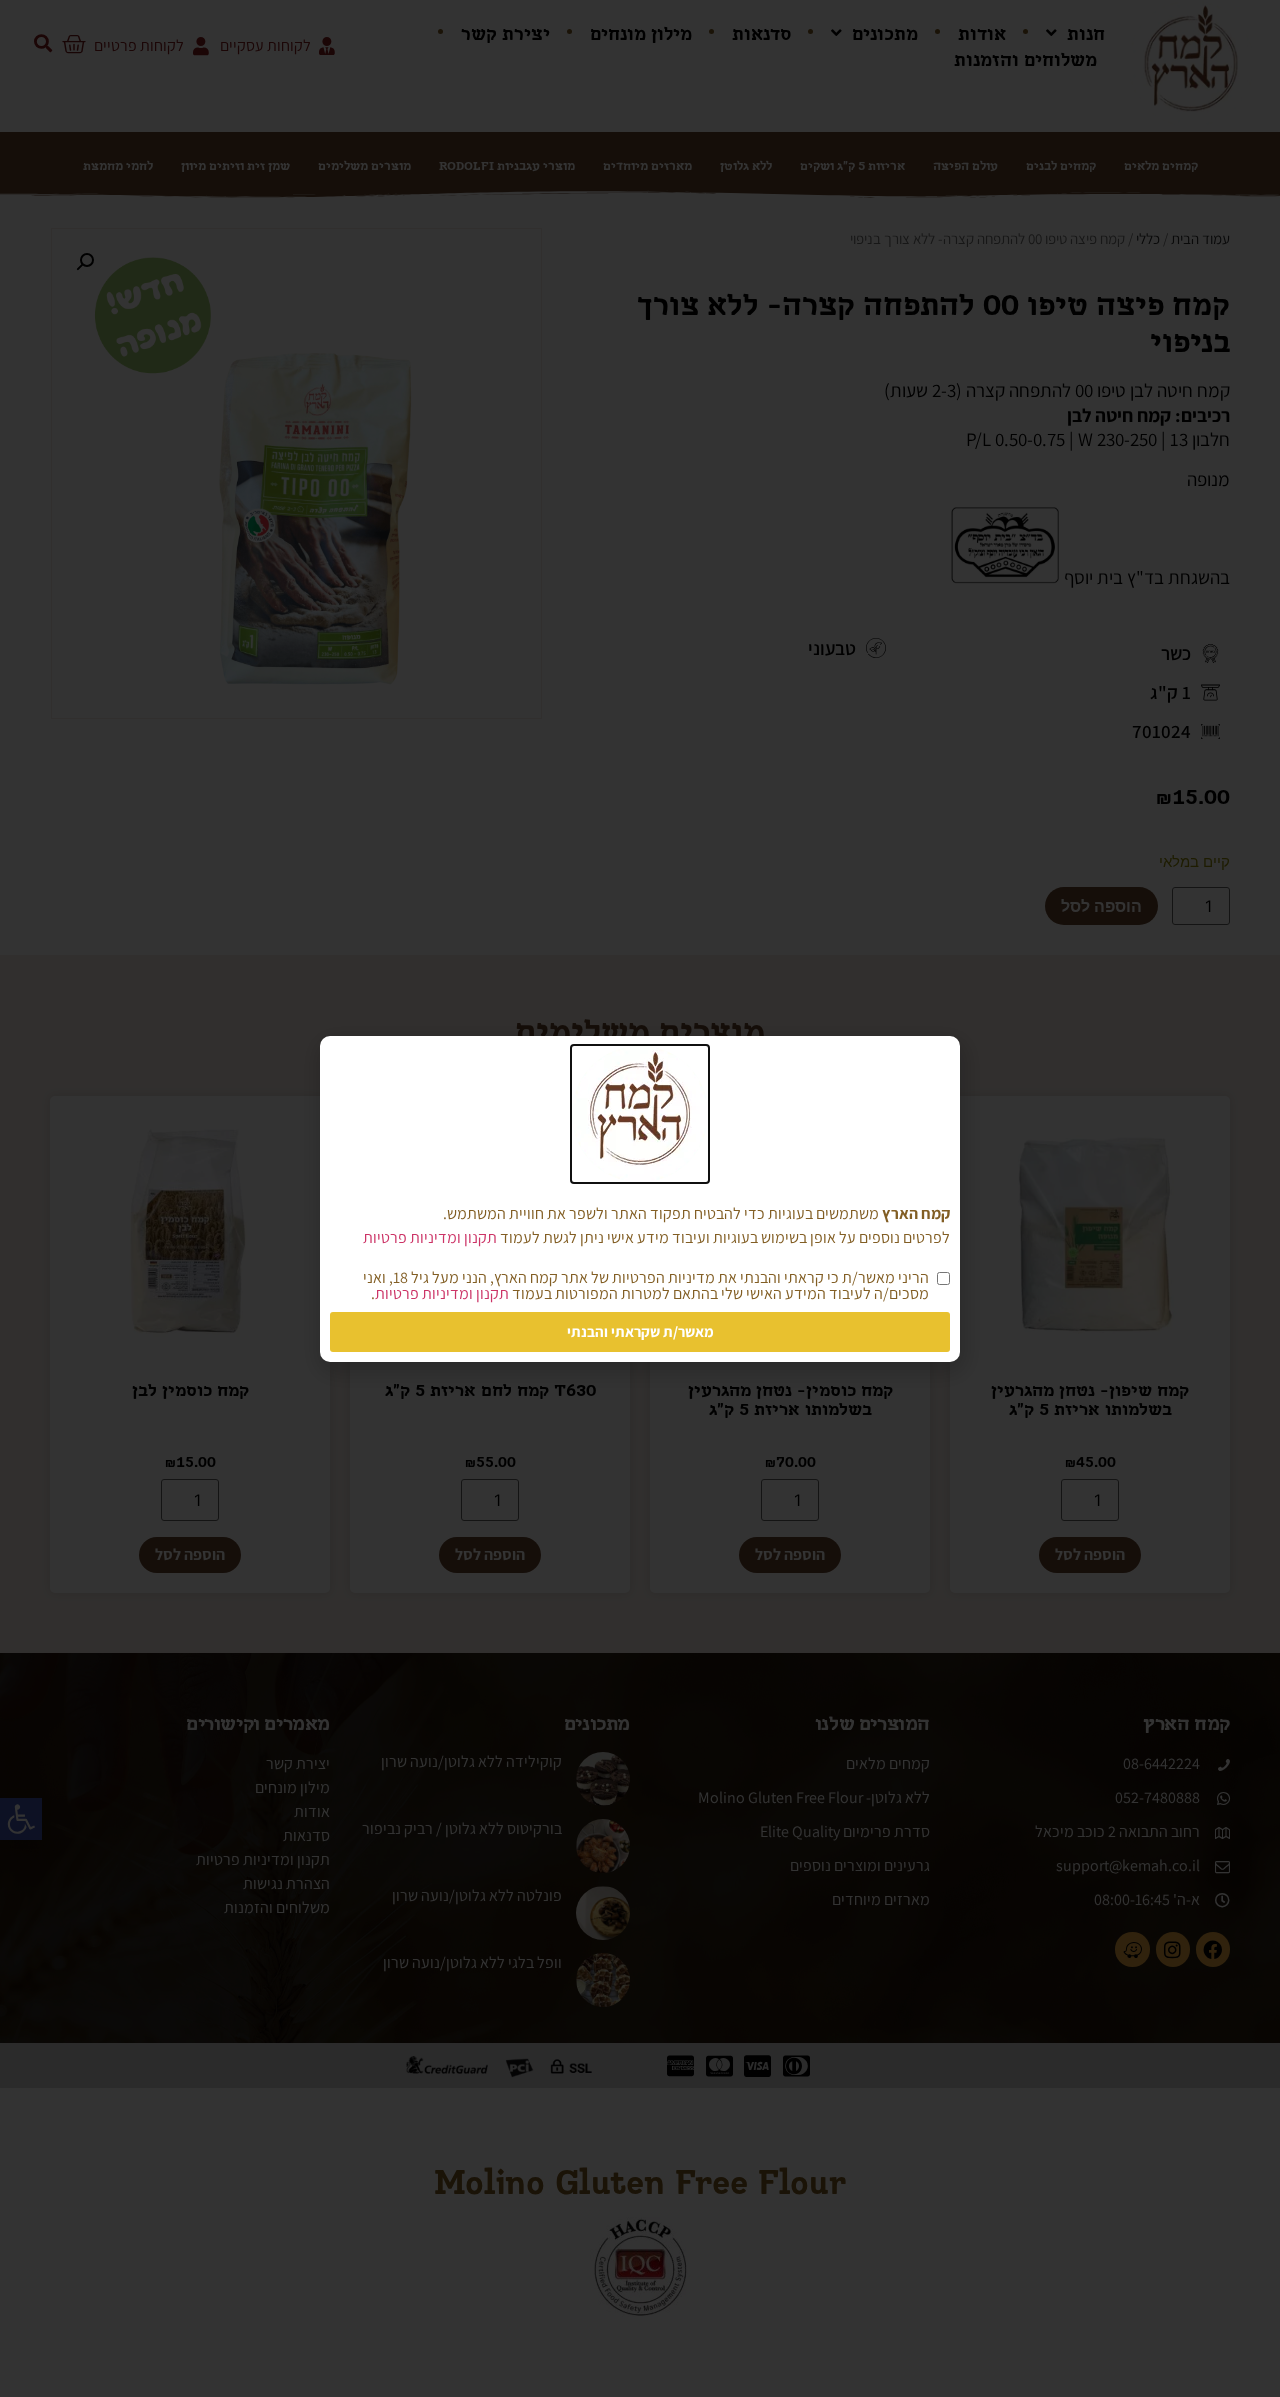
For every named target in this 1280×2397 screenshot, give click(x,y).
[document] (640, 1198)
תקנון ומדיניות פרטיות (430, 1237)
